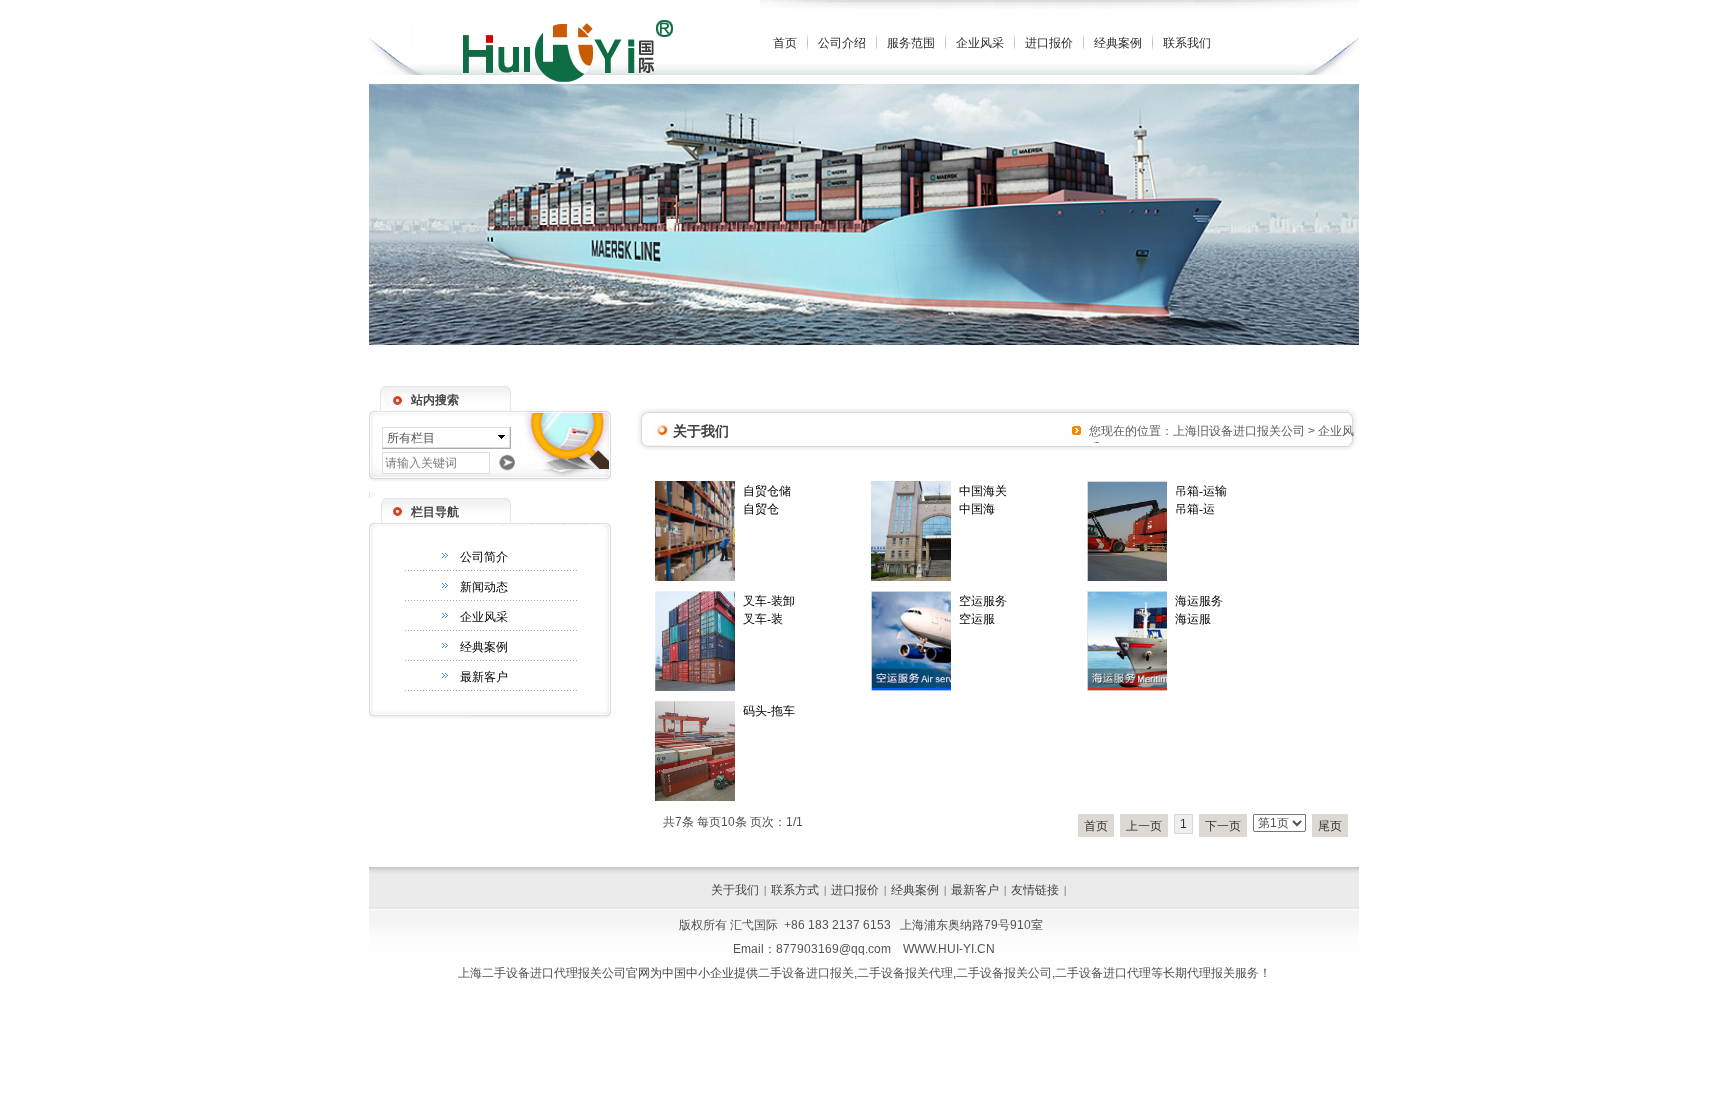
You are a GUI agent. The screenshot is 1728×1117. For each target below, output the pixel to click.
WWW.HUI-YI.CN (949, 949)
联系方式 (795, 890)
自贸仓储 (767, 491)
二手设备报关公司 (1004, 973)
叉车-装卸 (769, 601)
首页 (785, 43)
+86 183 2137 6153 (837, 925)
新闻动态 (484, 587)
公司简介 (484, 557)
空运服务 (983, 601)
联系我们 (1187, 43)
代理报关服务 (1223, 973)
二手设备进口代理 (1103, 973)
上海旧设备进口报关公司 (1239, 431)
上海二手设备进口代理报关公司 (542, 973)
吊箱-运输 (1201, 491)
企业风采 (980, 43)
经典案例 (1118, 43)
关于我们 (735, 890)
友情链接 (1035, 890)
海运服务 (1199, 601)
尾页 (1330, 826)
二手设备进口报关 (806, 973)
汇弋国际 (754, 925)
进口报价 (1049, 43)
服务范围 (911, 43)
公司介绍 (842, 43)
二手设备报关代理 (905, 973)
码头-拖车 (769, 711)
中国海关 (983, 491)
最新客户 (484, 677)
